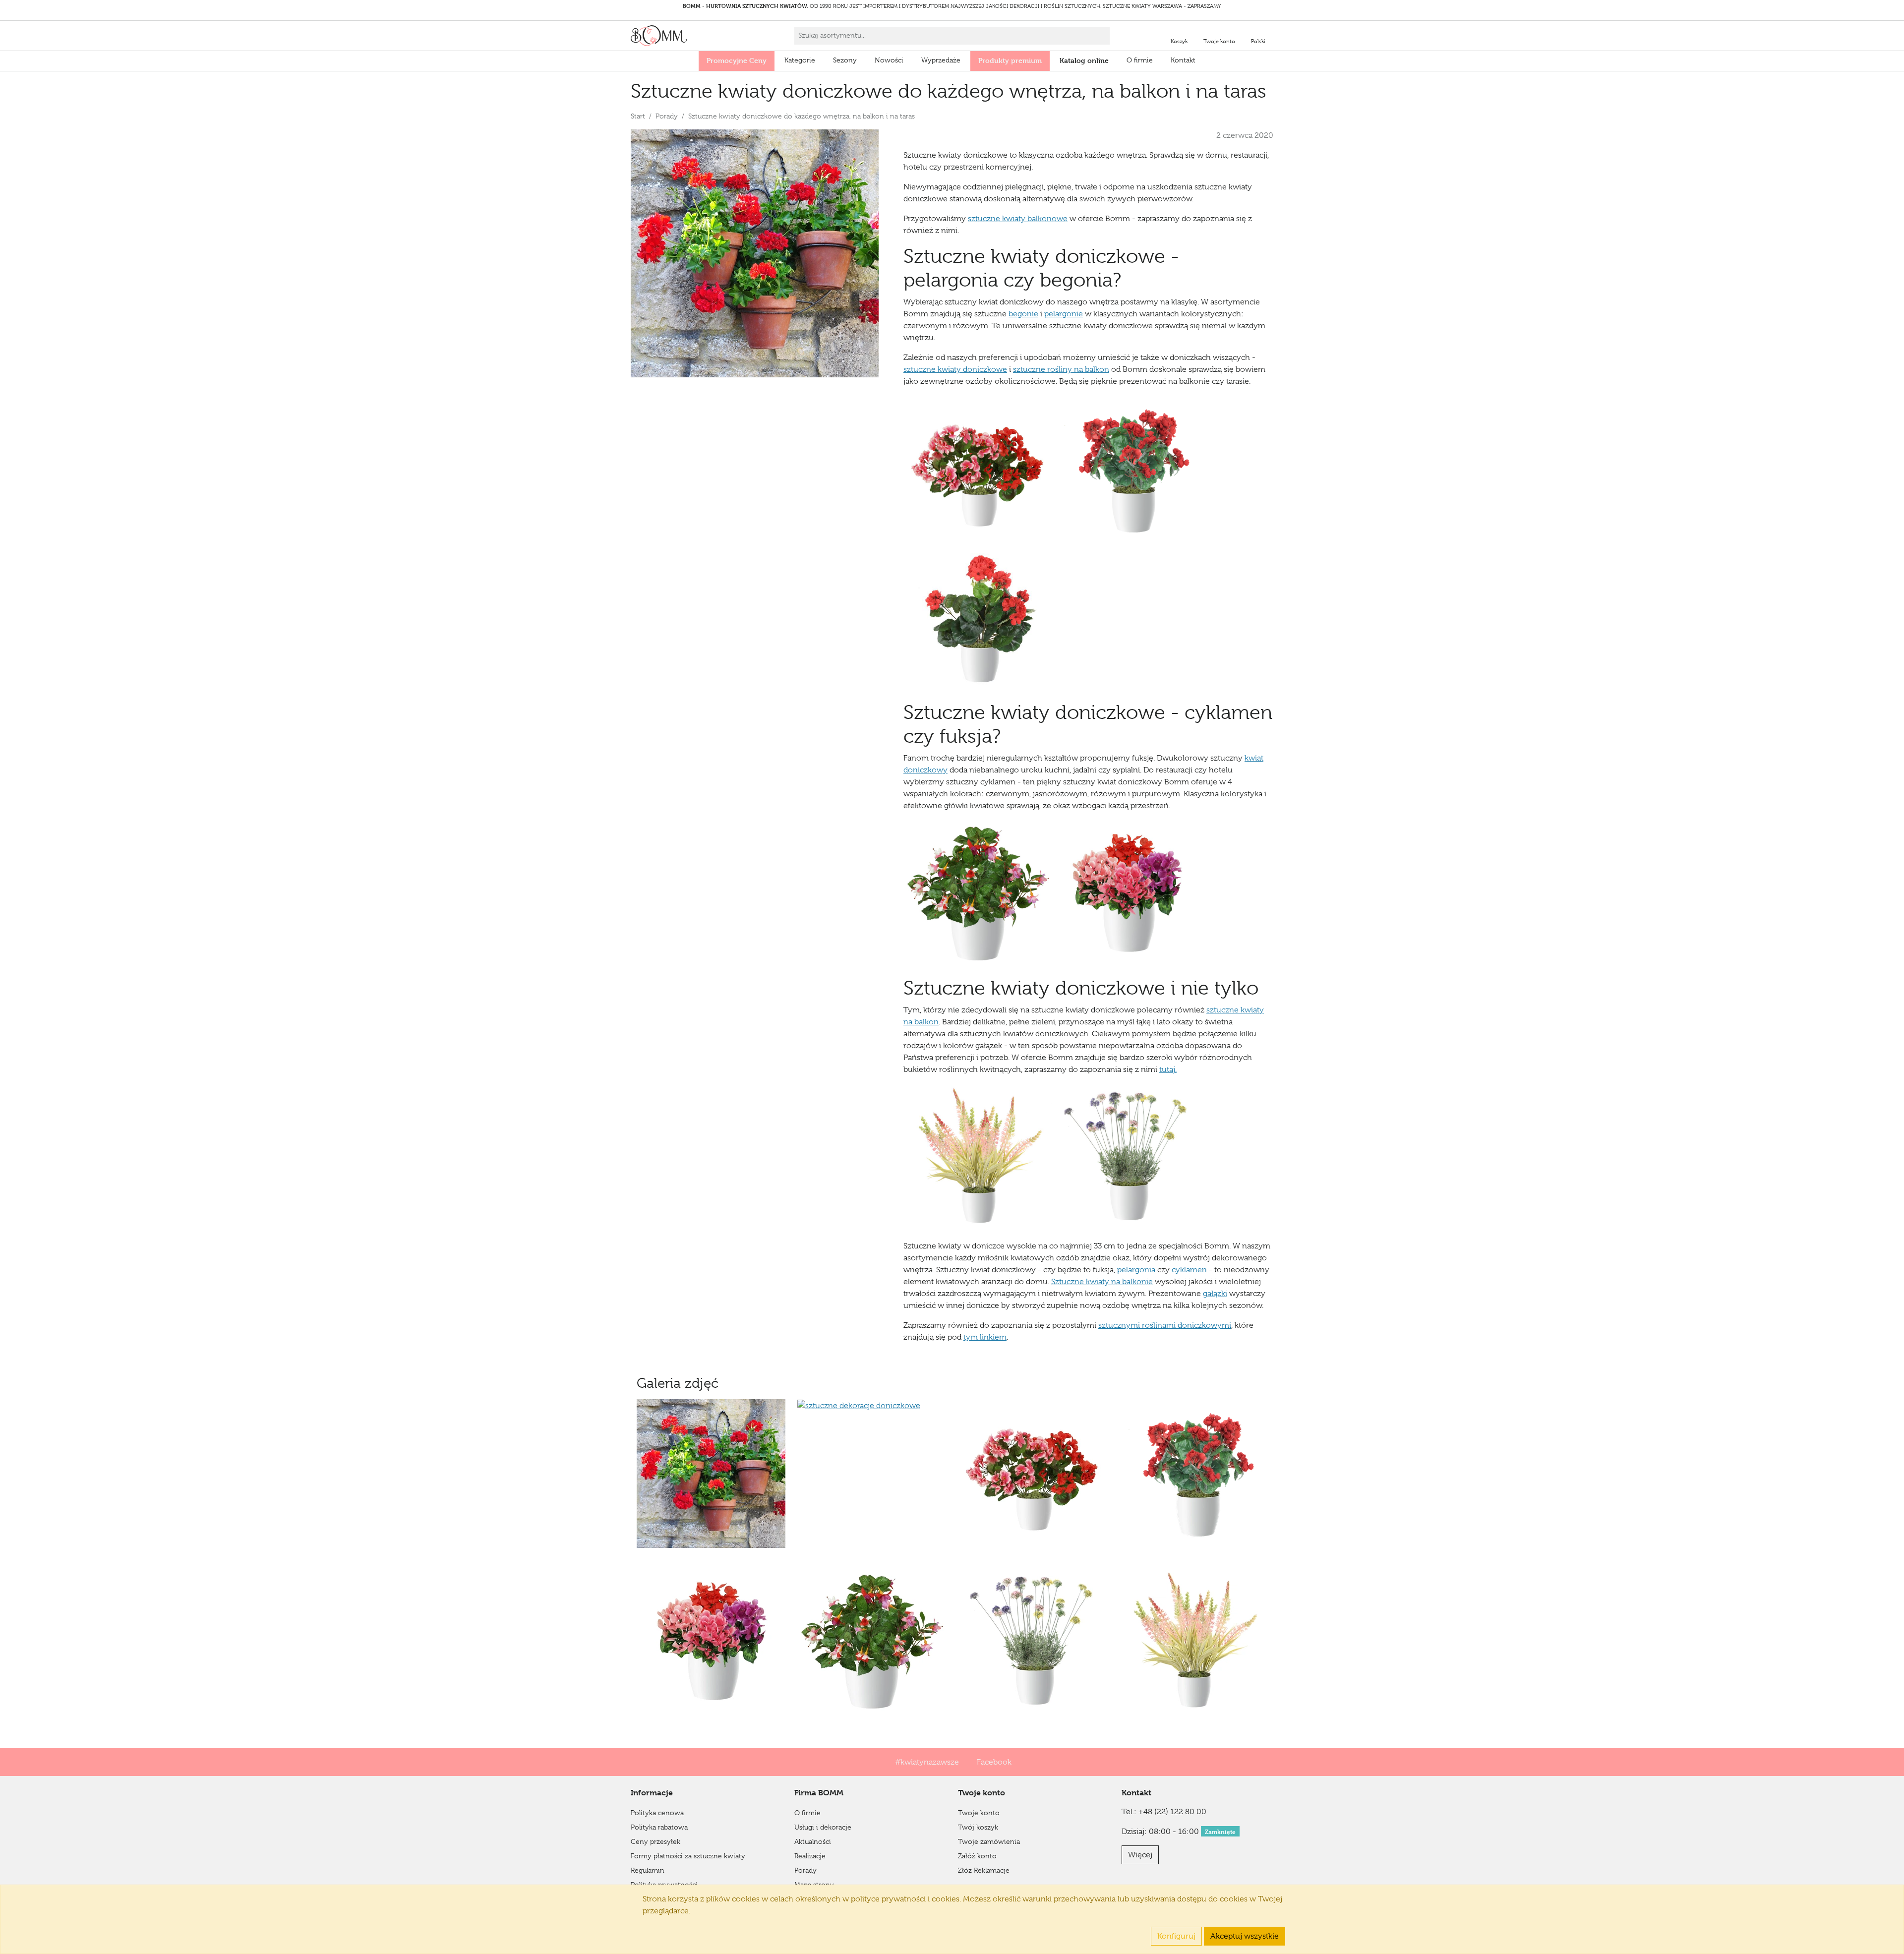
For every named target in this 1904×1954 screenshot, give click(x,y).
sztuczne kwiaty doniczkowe (955, 369)
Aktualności (813, 1841)
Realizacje (810, 1856)
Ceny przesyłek (655, 1841)
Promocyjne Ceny (737, 60)
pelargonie (1064, 314)
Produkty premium (1010, 60)
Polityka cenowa (657, 1813)
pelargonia (1136, 1270)
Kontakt (1183, 60)
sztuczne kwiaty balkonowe (1018, 219)
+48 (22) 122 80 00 (1172, 1812)
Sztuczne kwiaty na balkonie (1102, 1282)
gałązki (1215, 1294)
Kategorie (800, 60)
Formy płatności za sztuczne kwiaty (688, 1856)
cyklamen (1189, 1270)
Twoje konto (979, 1813)
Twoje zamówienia (989, 1841)
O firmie (1140, 60)
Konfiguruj (1176, 1936)
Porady (667, 116)
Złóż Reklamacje (984, 1870)
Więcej (1140, 1855)
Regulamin (648, 1870)
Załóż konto (977, 1856)
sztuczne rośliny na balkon (1061, 369)
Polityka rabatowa (659, 1827)
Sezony (845, 60)
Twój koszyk (978, 1827)
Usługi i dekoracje (823, 1827)
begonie (1023, 314)
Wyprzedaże (941, 60)
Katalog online (1084, 60)
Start (638, 116)
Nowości (889, 60)
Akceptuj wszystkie (1245, 1936)
